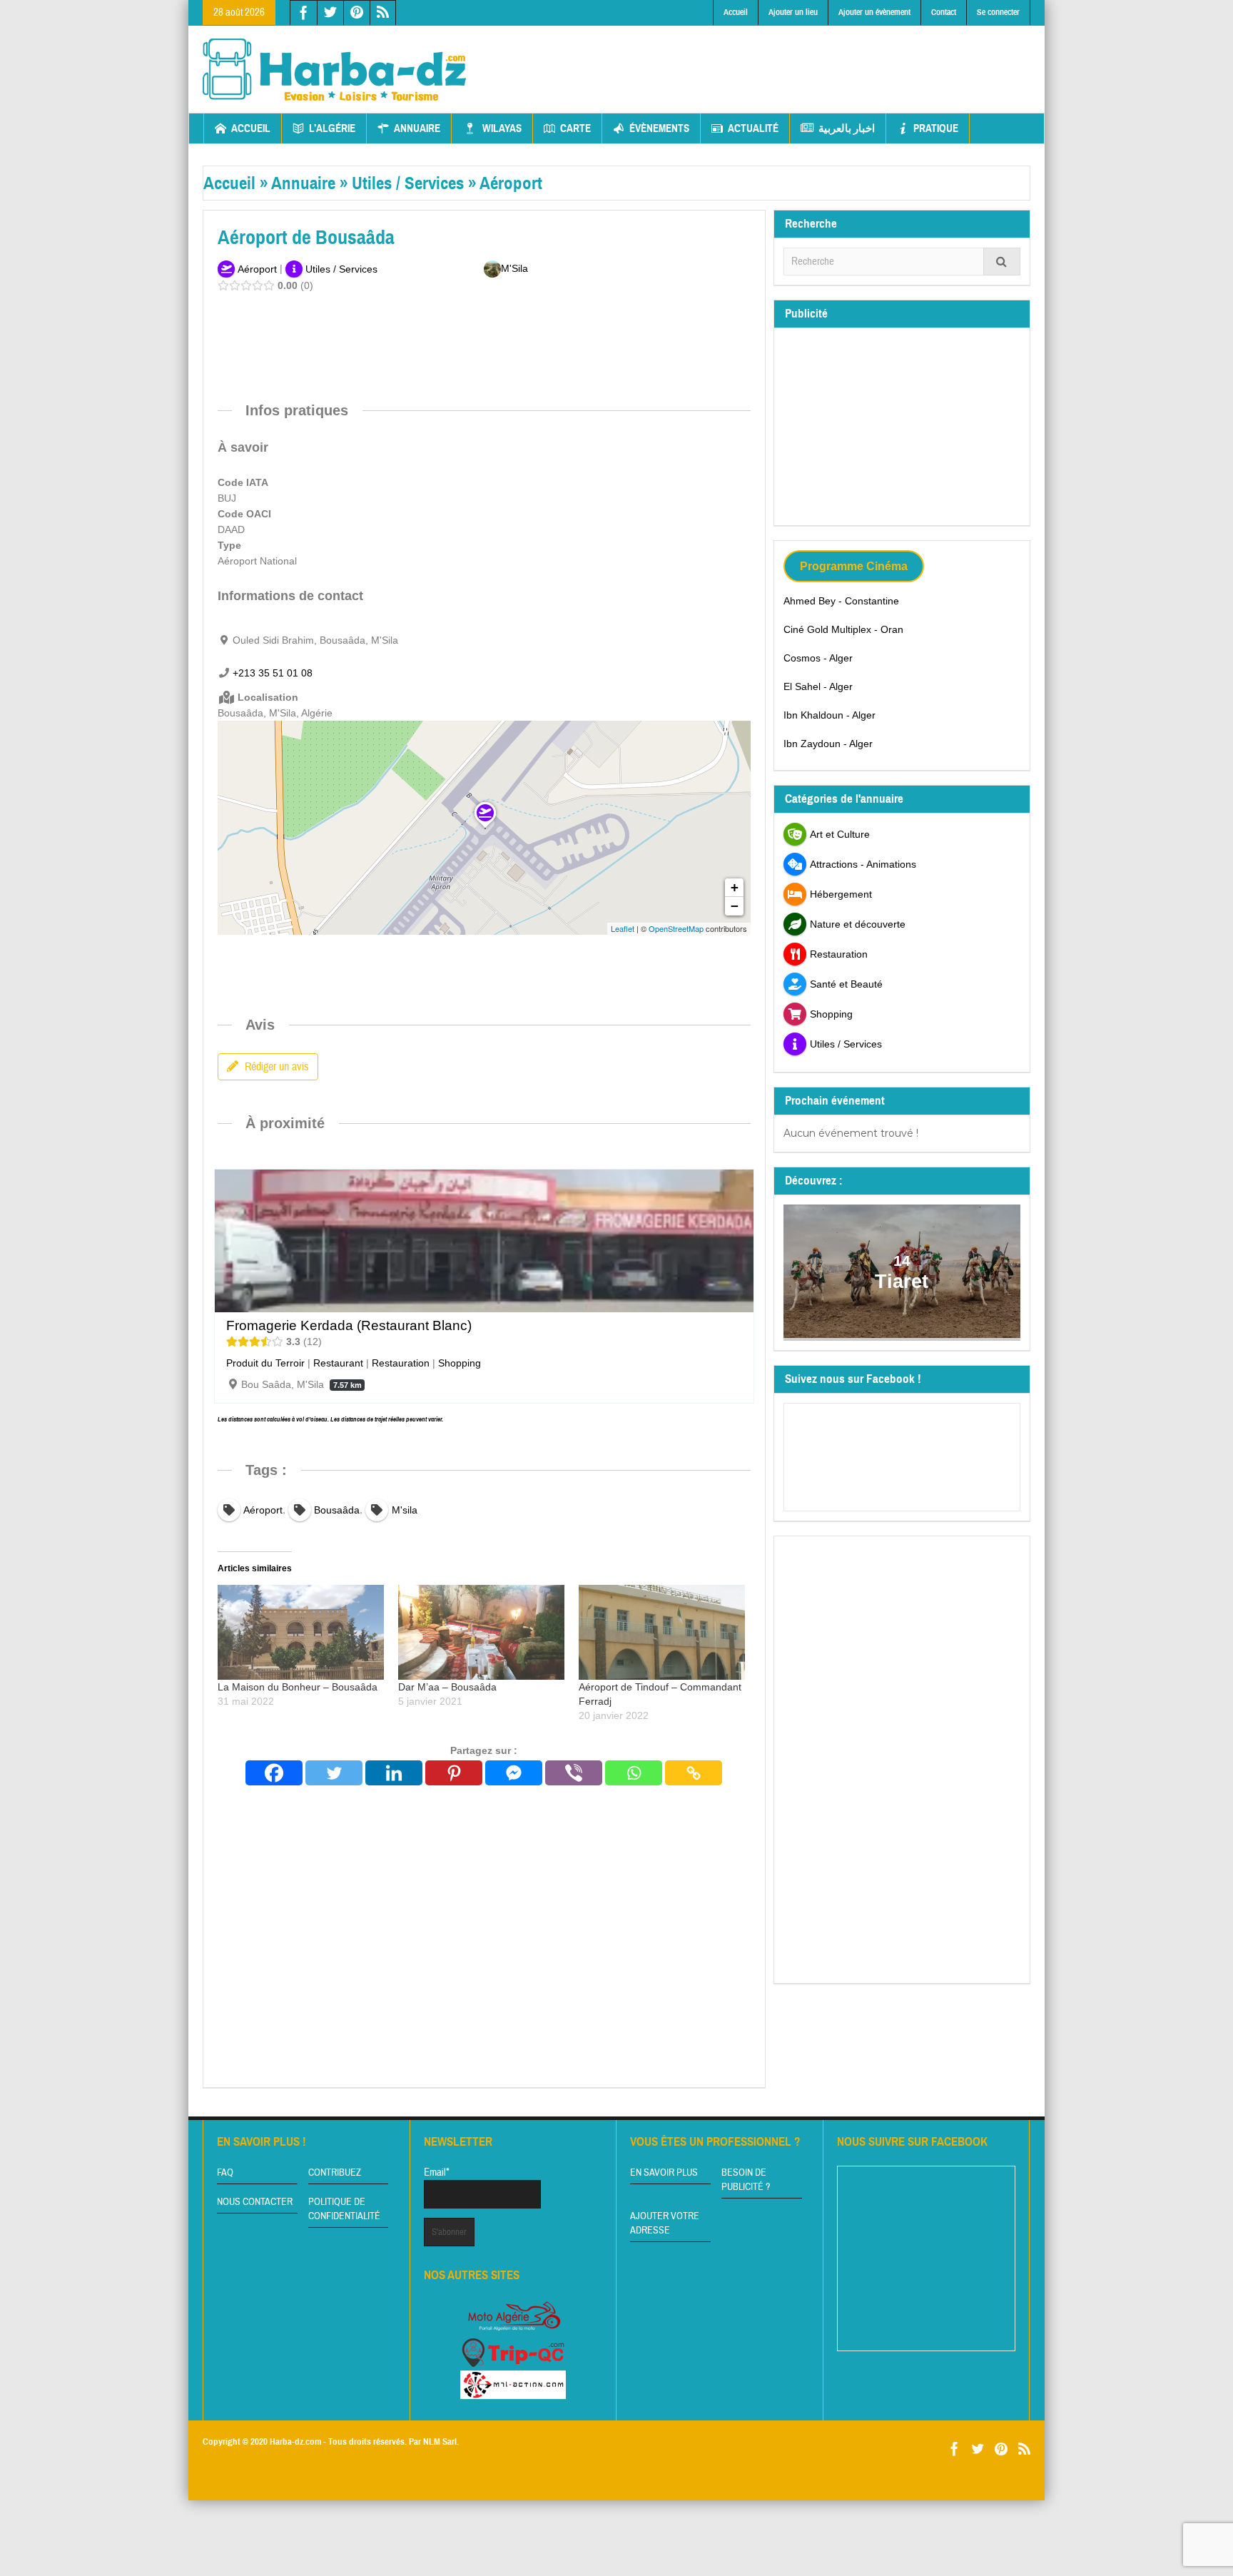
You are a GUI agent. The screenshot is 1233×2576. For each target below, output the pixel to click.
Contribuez (335, 2173)
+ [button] (735, 887)
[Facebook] (274, 1773)
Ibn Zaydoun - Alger (828, 744)
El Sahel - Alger (818, 686)
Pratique (936, 128)
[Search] (1002, 262)
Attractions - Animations (863, 864)
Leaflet (623, 928)
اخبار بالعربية (847, 128)
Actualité (753, 128)
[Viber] (574, 1773)
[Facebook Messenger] (514, 1773)
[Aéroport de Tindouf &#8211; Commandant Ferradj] (662, 1632)
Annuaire (417, 128)
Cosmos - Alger (818, 658)
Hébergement (841, 894)
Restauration (401, 1363)
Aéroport (511, 183)
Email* (437, 2172)
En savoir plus (664, 2173)
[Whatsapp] (634, 1773)
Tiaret (902, 1282)
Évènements (659, 128)
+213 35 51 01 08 (273, 673)
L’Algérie (332, 128)
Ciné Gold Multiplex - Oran (843, 629)
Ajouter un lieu (793, 12)
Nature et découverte (858, 924)
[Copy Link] (694, 1773)
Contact (944, 12)
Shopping (460, 1363)
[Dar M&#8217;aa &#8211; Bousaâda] (481, 1632)
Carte (575, 128)
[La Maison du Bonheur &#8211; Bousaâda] (301, 1632)
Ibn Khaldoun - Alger (829, 715)
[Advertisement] (771, 58)
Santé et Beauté (846, 984)
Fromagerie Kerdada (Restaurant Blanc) (349, 1325)
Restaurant (338, 1363)
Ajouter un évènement (874, 12)
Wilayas (502, 128)
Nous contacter (255, 2202)
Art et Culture (840, 834)
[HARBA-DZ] (335, 69)
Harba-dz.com (295, 2442)
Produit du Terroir (265, 1363)
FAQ (225, 2173)
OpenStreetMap (676, 928)
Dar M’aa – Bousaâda (447, 1687)
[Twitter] (334, 1773)
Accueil (736, 12)
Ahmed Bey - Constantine (841, 601)
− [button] (735, 906)
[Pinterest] (454, 1773)
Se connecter (998, 12)
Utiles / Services (408, 183)
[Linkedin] (394, 1773)
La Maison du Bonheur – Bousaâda (298, 1687)
